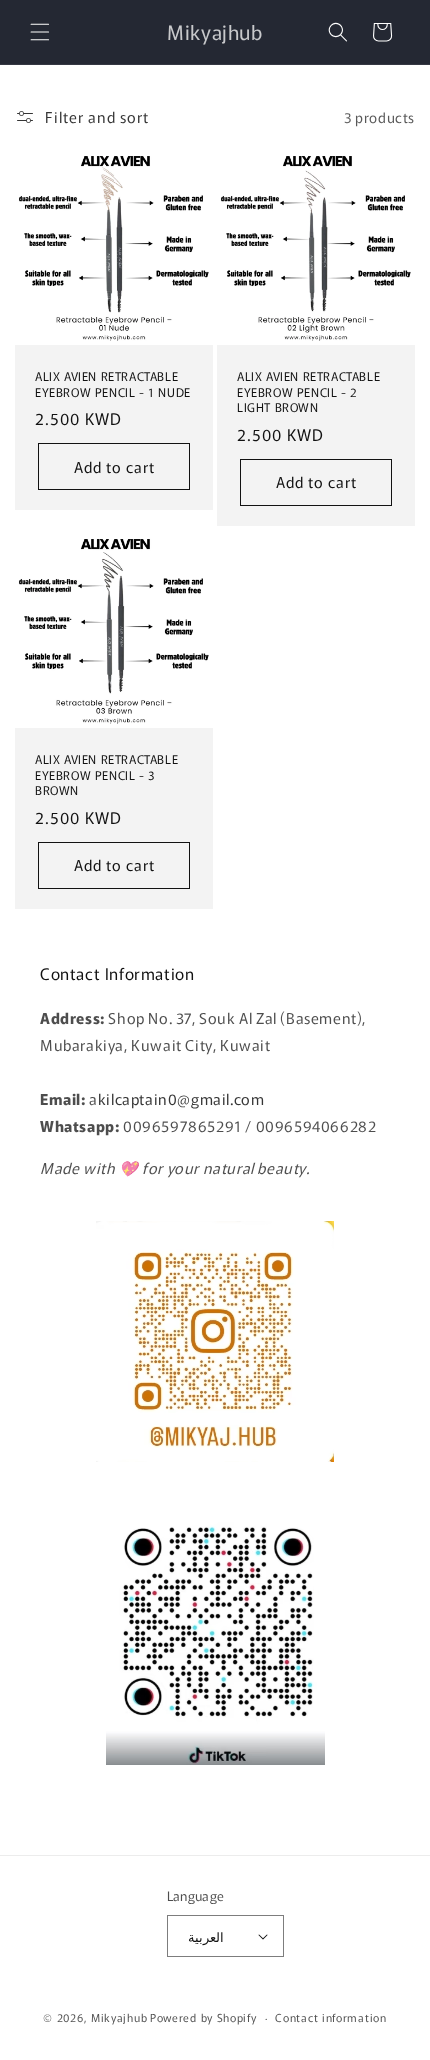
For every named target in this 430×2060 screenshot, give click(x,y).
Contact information (330, 2017)
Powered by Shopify (203, 2017)
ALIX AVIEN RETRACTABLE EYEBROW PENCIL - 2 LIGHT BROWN (308, 391)
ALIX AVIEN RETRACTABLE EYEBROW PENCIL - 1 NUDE (113, 383)
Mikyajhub (119, 2017)
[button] (40, 32)
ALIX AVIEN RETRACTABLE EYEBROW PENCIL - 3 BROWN (106, 774)
